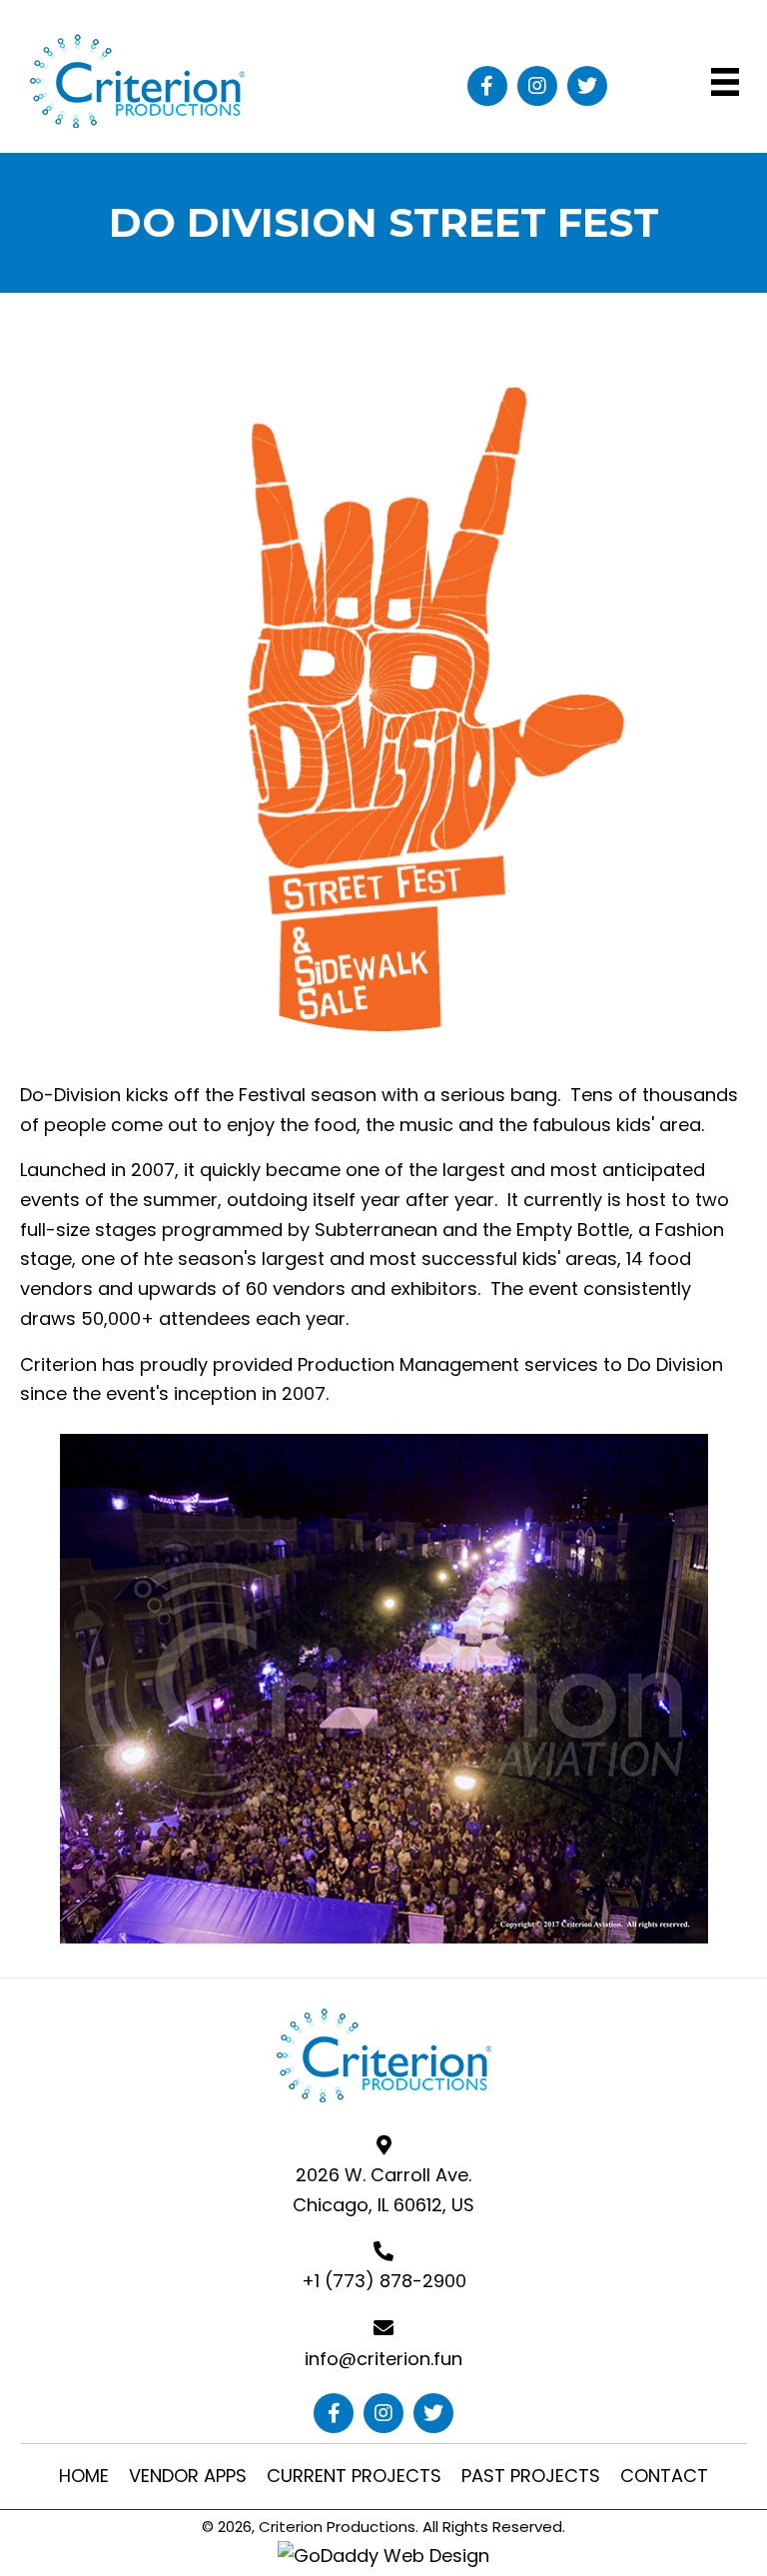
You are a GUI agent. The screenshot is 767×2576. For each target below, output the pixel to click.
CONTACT (664, 2476)
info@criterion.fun (383, 2359)
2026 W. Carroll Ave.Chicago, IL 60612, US (383, 2190)
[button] (487, 86)
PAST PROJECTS (531, 2476)
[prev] (70, 1716)
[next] (697, 1716)
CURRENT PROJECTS (354, 2476)
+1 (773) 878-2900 (384, 2281)
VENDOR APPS (188, 2476)
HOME (84, 2476)
